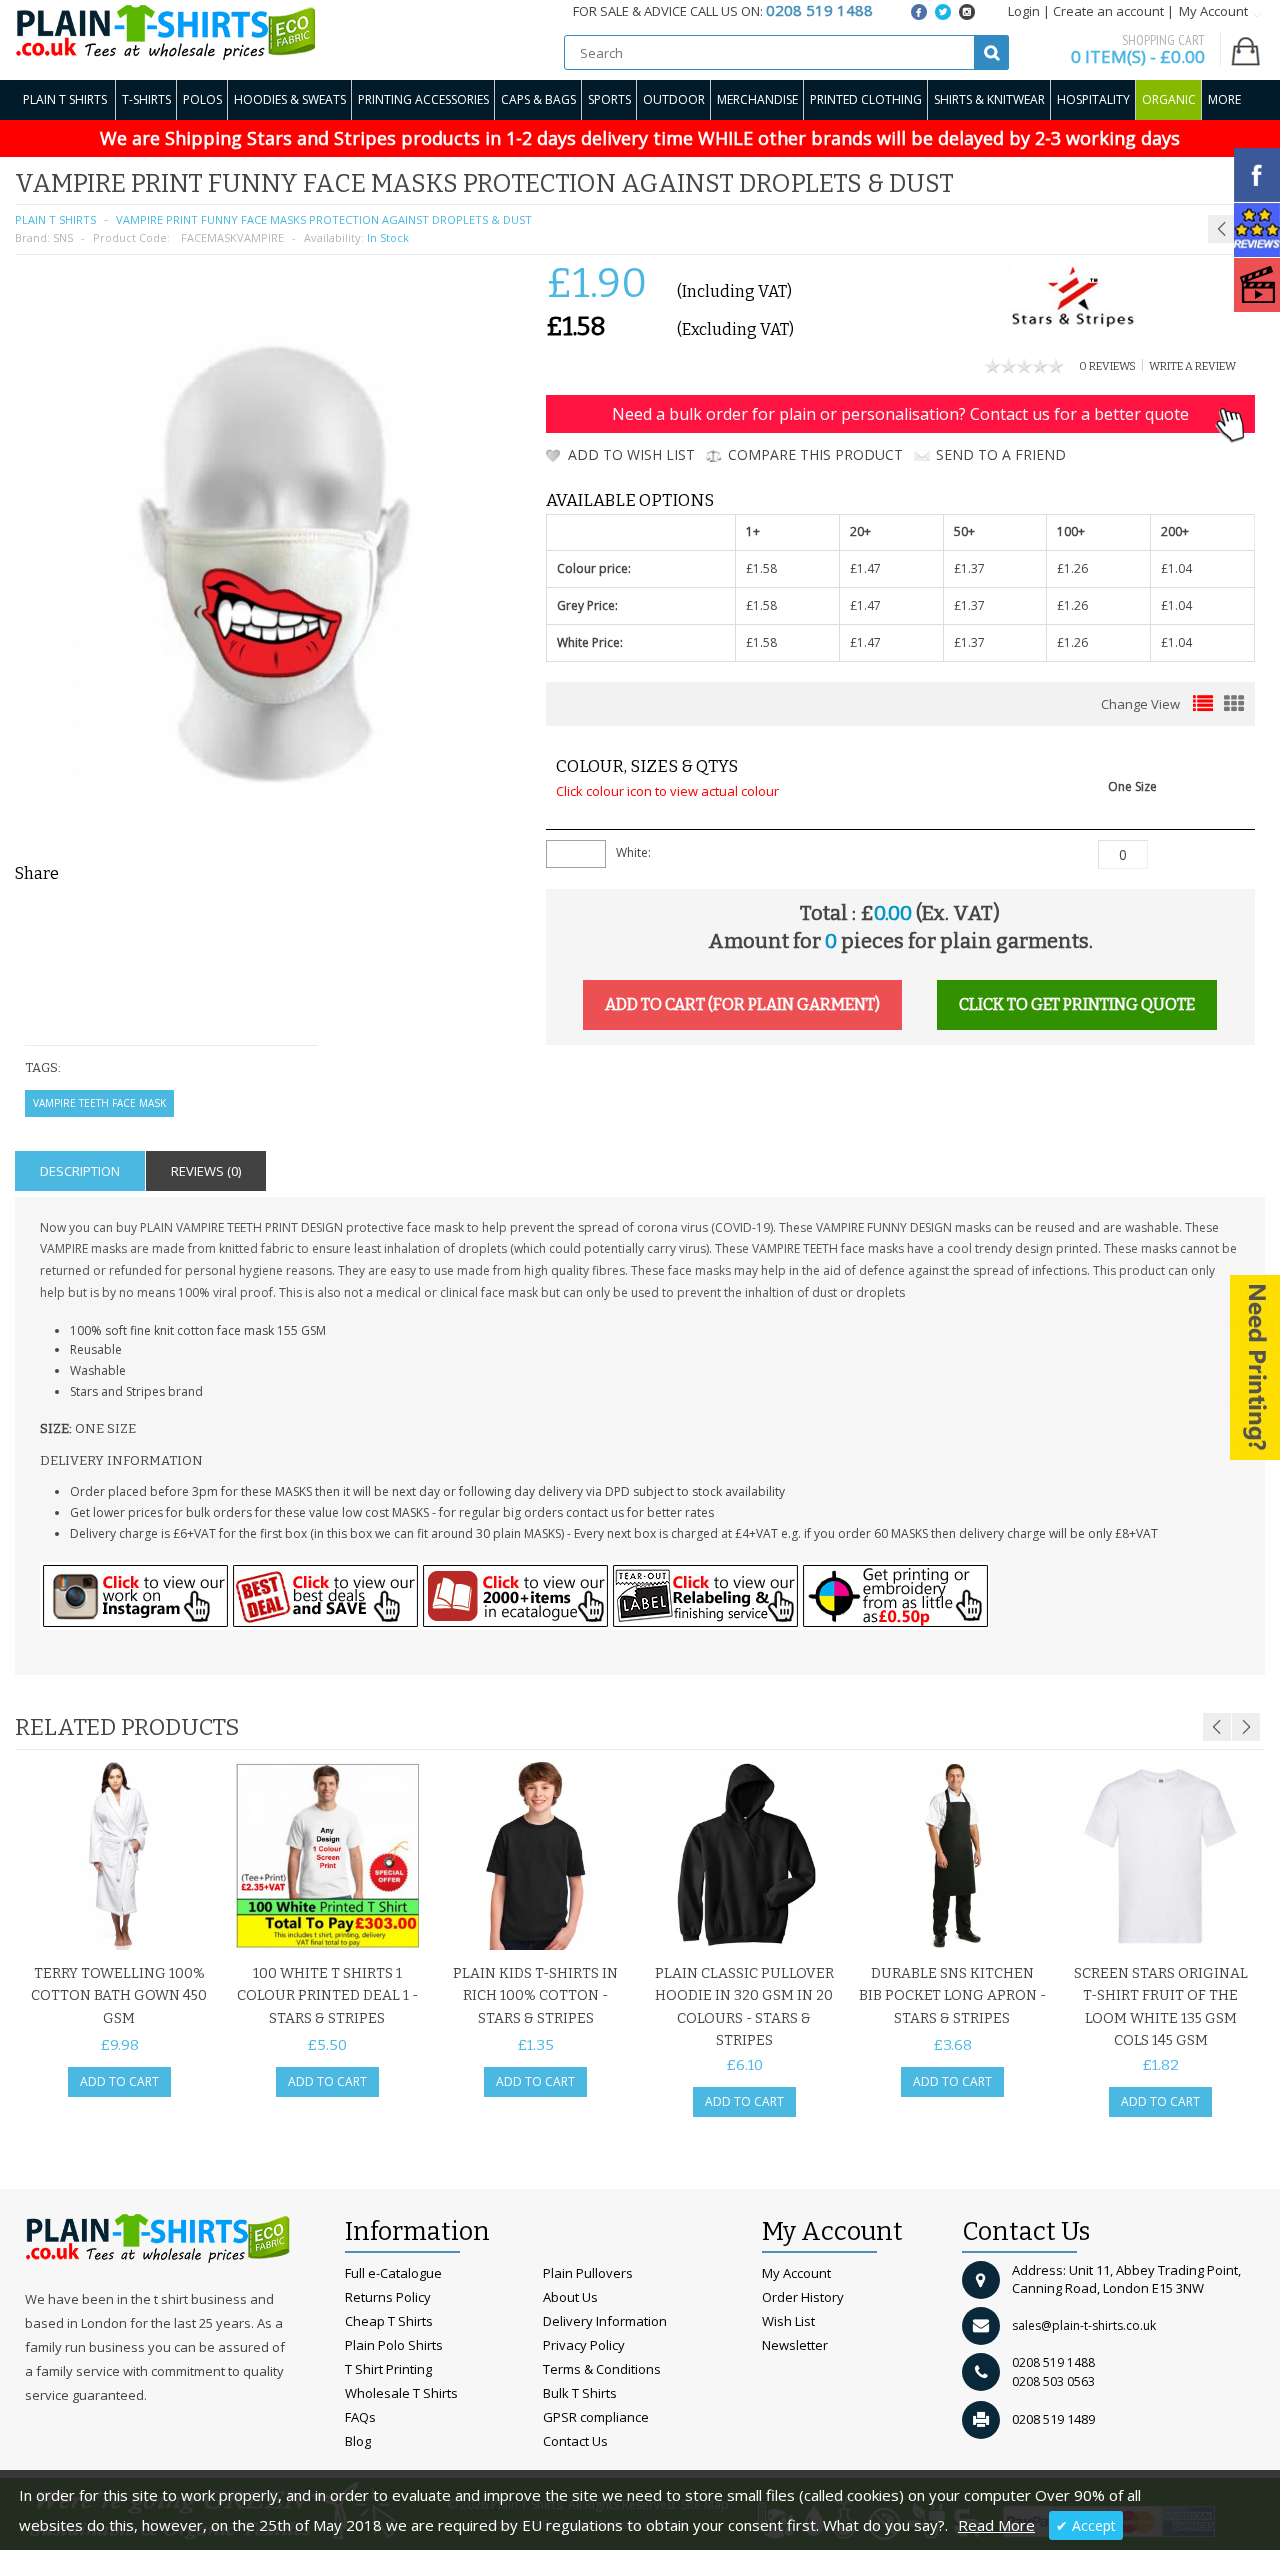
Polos (202, 99)
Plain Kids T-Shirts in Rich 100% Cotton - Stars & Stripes (535, 1996)
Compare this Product (815, 454)
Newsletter (795, 2345)
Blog (358, 2441)
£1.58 (761, 568)
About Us (570, 2297)
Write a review (1192, 366)
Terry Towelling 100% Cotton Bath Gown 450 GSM (119, 1996)
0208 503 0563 (1053, 2381)
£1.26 (1072, 568)
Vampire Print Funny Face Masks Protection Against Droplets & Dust (324, 219)
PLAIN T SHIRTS (55, 219)
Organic (1169, 99)
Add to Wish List (631, 454)
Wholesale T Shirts (401, 2393)
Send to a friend (1001, 454)
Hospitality (1093, 99)
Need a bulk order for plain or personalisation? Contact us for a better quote (900, 414)
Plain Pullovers (588, 2273)
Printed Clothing (866, 99)
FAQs (360, 2417)
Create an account (1108, 11)
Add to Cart (119, 2081)
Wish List (788, 2321)
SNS (63, 237)
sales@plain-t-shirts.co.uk (1084, 2325)
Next (1246, 1727)
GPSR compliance (596, 2417)
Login (1024, 11)
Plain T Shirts (65, 99)
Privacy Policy (584, 2345)
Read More (996, 2525)
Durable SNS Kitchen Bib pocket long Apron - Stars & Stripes (952, 1996)
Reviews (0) (206, 1171)
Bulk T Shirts (580, 2393)
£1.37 (969, 568)
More (1224, 99)
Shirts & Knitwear (989, 99)
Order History (803, 2297)
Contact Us (575, 2441)
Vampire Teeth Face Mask (99, 1103)
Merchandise (757, 99)
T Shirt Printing (388, 2369)
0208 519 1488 (1053, 2362)
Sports (609, 99)
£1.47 (865, 568)
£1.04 (1176, 568)
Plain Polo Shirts (394, 2345)
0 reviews (1107, 366)
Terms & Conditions (602, 2369)
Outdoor (674, 99)
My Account (796, 2273)
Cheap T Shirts (389, 2321)
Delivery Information (605, 2321)
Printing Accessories (423, 99)
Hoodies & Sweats (290, 99)
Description (80, 1171)
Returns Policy (388, 2297)
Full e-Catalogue (393, 2273)
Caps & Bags (538, 99)
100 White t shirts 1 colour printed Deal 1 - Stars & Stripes (327, 1996)
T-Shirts (146, 99)
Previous (1217, 1727)
